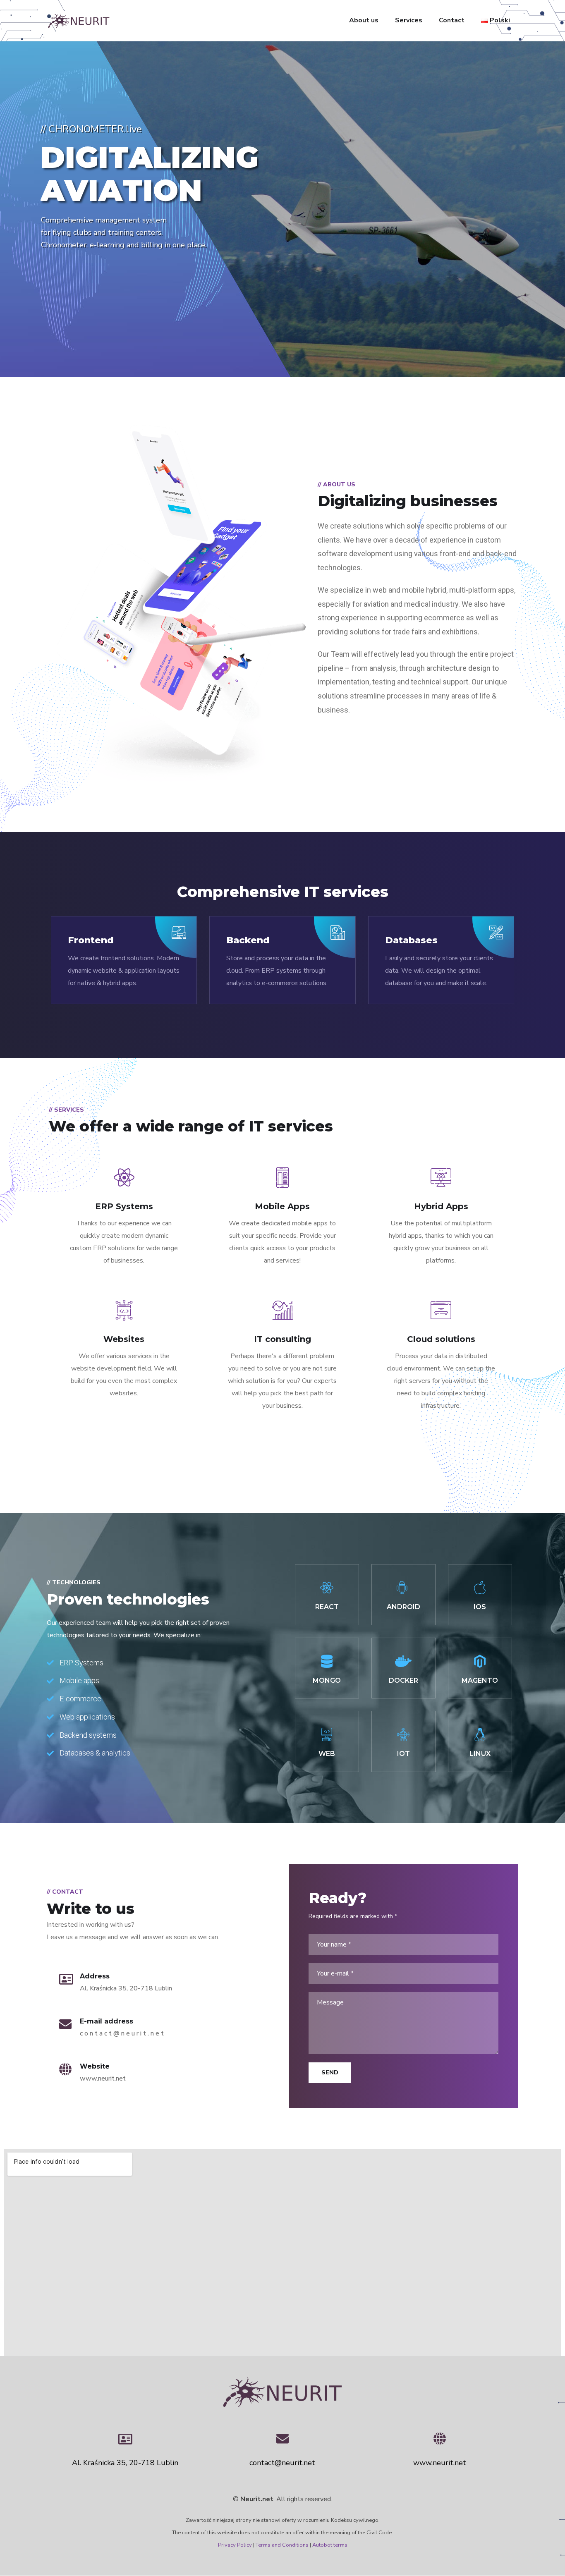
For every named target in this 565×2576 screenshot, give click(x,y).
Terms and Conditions (282, 2545)
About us (364, 20)
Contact (452, 20)
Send (330, 2073)
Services (409, 20)
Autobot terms (330, 2545)
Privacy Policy (235, 2545)
